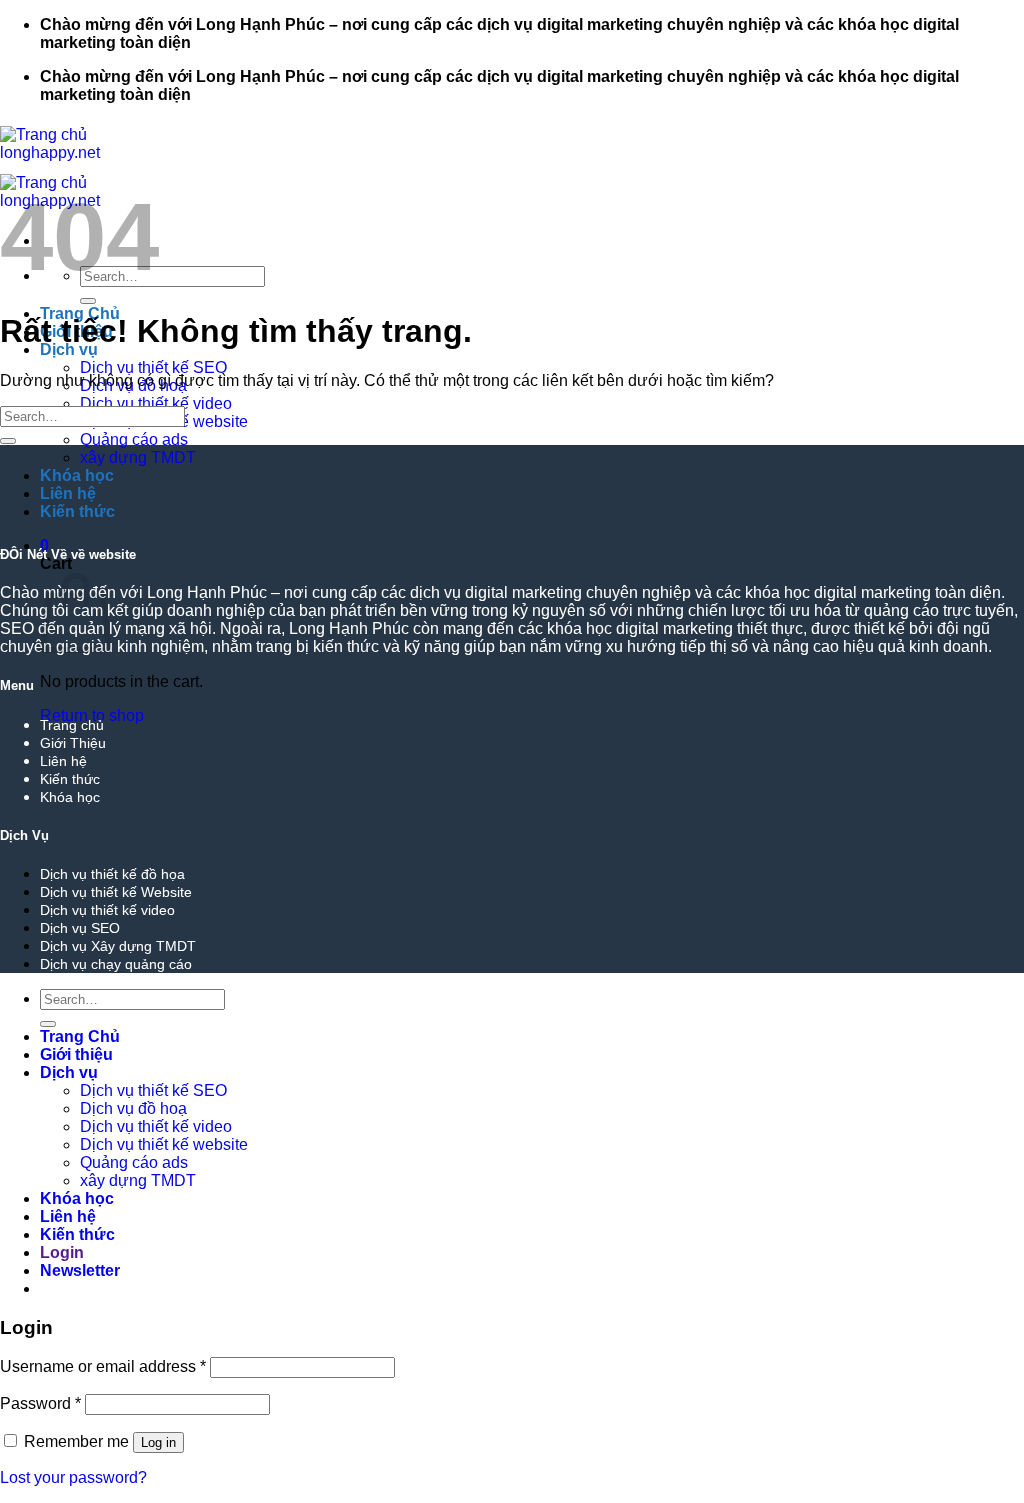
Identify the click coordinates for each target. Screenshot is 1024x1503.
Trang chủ (72, 725)
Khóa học (77, 475)
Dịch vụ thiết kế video (156, 403)
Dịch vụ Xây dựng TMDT (118, 946)
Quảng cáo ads (134, 439)
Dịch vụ (69, 1072)
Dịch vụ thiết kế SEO (153, 367)
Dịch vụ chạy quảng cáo (116, 964)
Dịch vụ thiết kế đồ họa (112, 874)
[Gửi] (88, 301)
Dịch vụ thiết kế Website (116, 892)
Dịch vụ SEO (80, 928)
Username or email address (103, 1366)
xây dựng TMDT (138, 457)
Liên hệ (68, 493)
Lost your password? (73, 1477)
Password (40, 1403)
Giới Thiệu (73, 743)
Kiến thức (77, 511)
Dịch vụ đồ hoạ (133, 1108)
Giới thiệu (76, 1054)
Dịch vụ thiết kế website (164, 1144)
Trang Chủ (80, 1036)
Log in (158, 1442)
